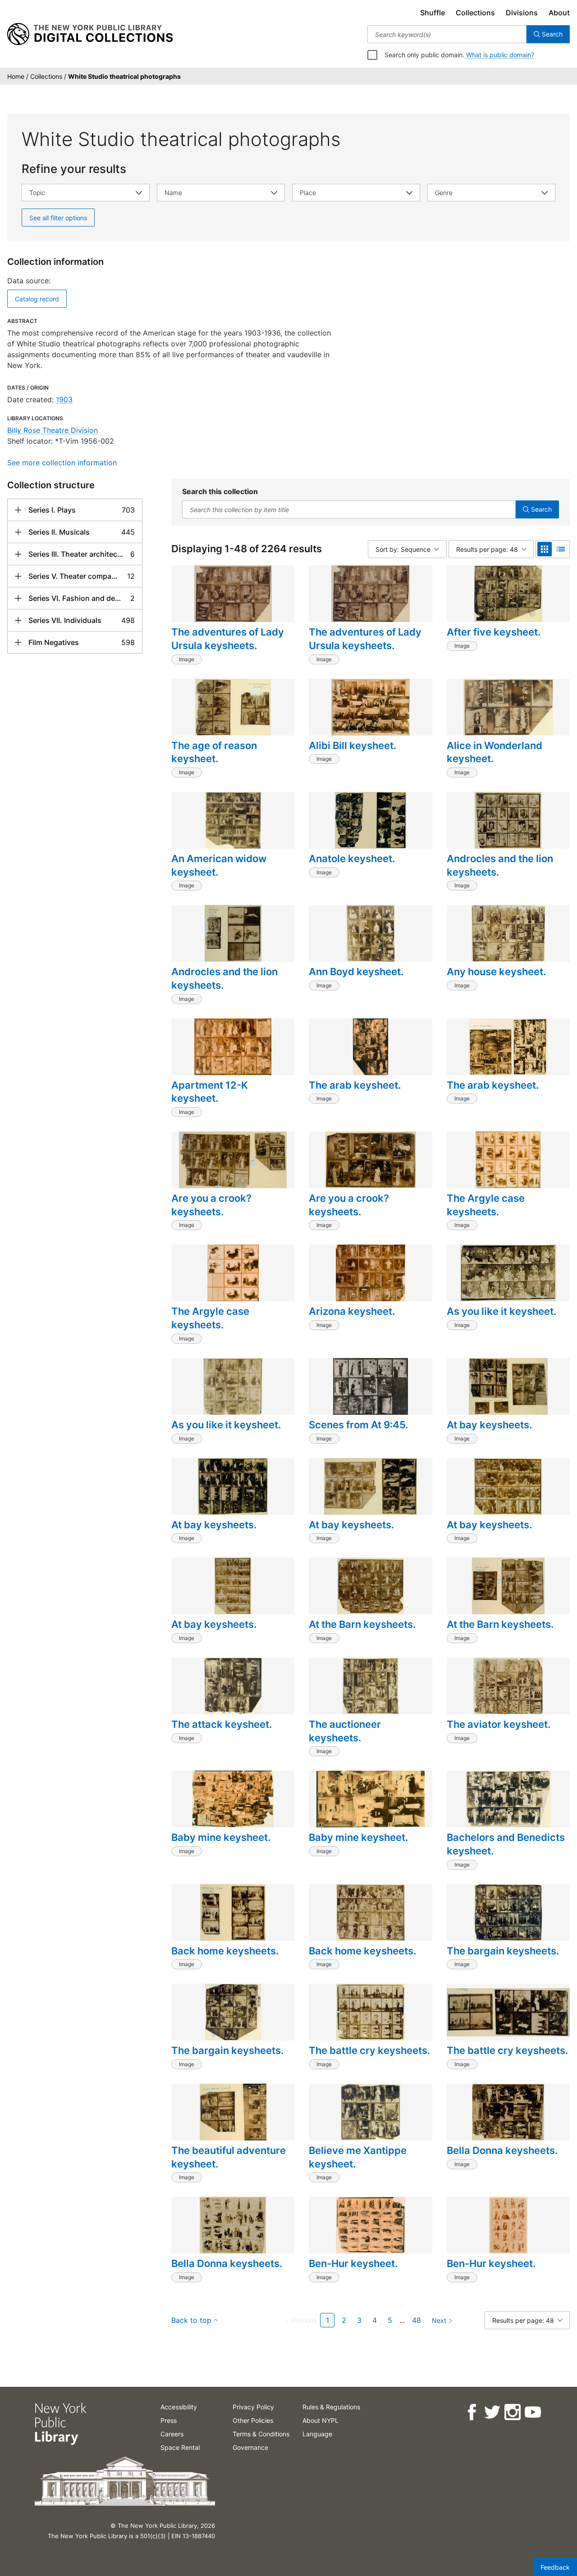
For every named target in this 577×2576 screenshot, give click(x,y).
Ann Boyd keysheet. (356, 972)
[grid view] (545, 549)
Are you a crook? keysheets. (211, 1205)
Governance (250, 2447)
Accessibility (179, 2407)
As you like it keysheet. (501, 1311)
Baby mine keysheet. (221, 1837)
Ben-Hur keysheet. (353, 2263)
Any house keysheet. (496, 972)
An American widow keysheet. (219, 865)
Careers (172, 2434)
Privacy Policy (253, 2407)
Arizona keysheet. (352, 1311)
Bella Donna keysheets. (502, 2150)
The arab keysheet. (355, 1085)
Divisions (522, 13)
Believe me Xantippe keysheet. (358, 2157)
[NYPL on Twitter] (492, 2412)
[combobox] (447, 34)
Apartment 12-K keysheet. (210, 1092)
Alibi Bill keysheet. (353, 745)
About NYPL (321, 2420)
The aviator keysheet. (499, 1724)
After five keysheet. (494, 632)
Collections (475, 13)
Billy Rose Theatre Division (53, 430)
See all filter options (58, 218)
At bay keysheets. (489, 1425)
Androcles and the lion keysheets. (500, 865)
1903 (64, 400)
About (559, 13)
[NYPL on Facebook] (471, 2412)
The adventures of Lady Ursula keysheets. (228, 639)
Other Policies (253, 2420)
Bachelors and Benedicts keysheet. (506, 1844)
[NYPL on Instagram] (512, 2412)
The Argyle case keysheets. (486, 1205)
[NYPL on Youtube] (532, 2412)
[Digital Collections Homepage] (90, 34)
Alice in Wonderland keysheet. (495, 752)
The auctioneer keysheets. (345, 1731)
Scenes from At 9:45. (358, 1425)
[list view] (561, 549)
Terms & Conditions (261, 2434)
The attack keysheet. (222, 1724)
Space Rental (180, 2447)
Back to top (191, 2320)
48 (417, 2320)
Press (169, 2420)
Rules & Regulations (331, 2407)
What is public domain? (500, 55)
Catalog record (37, 299)
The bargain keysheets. (503, 1951)
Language (317, 2434)
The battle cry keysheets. (369, 2050)
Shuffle (433, 13)
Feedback (555, 2567)
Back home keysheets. (225, 1951)
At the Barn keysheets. (362, 1624)
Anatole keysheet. (352, 859)
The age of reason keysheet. (214, 752)
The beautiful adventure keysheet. (229, 2157)
